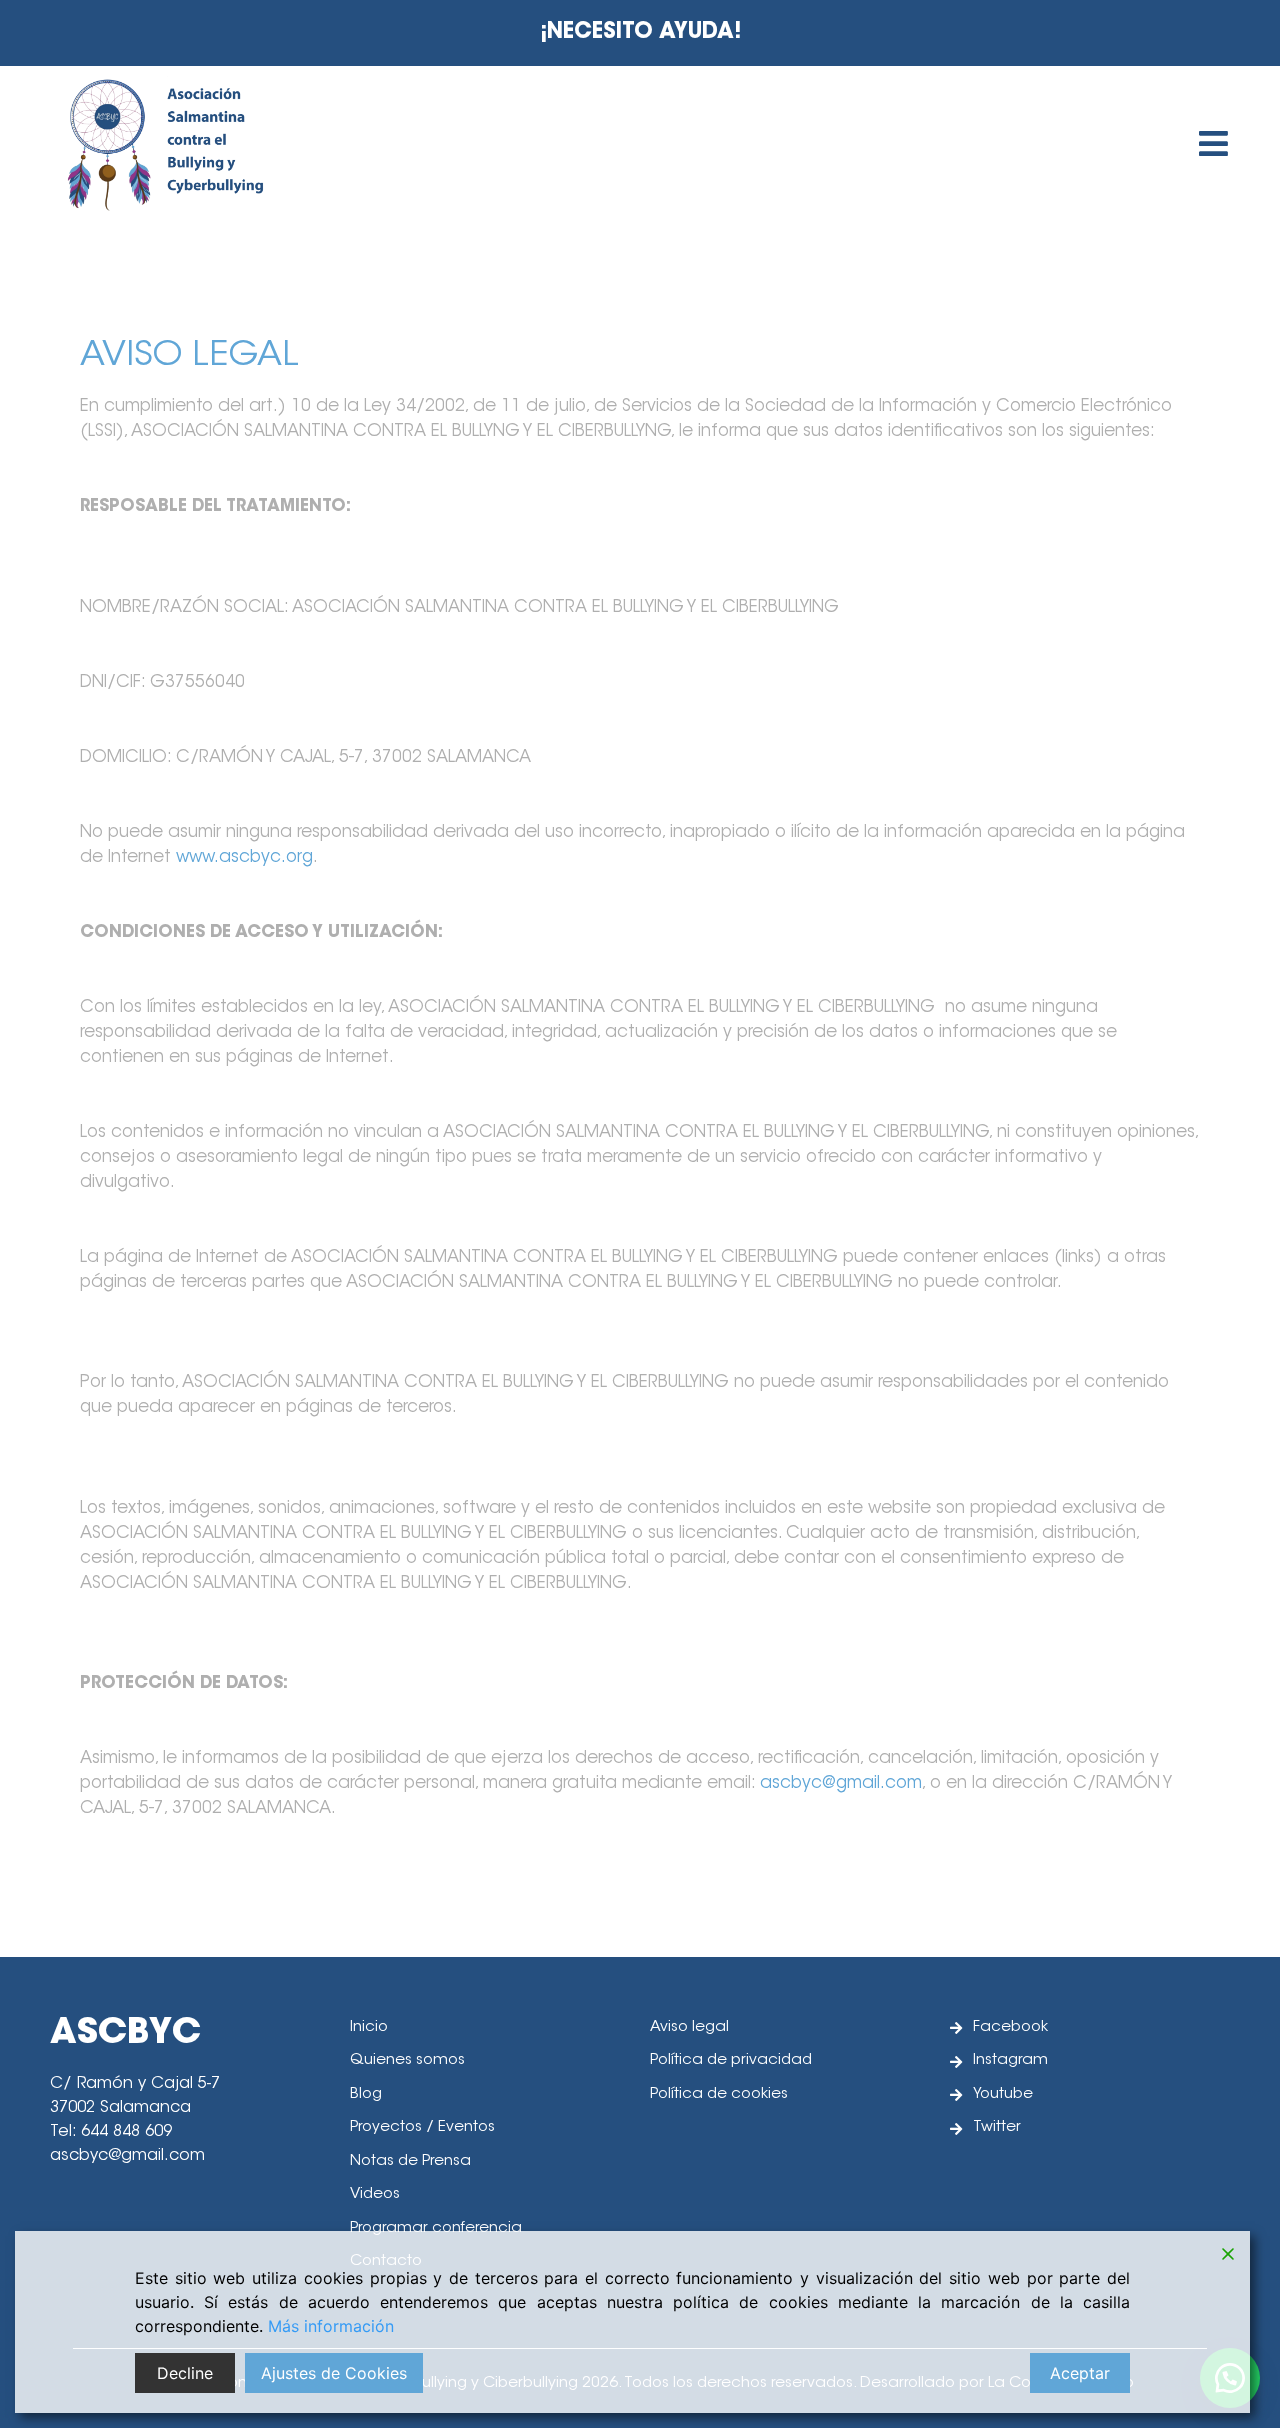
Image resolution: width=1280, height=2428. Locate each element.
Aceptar (1080, 2373)
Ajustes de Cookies (334, 2373)
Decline (185, 2373)
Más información (331, 2326)
